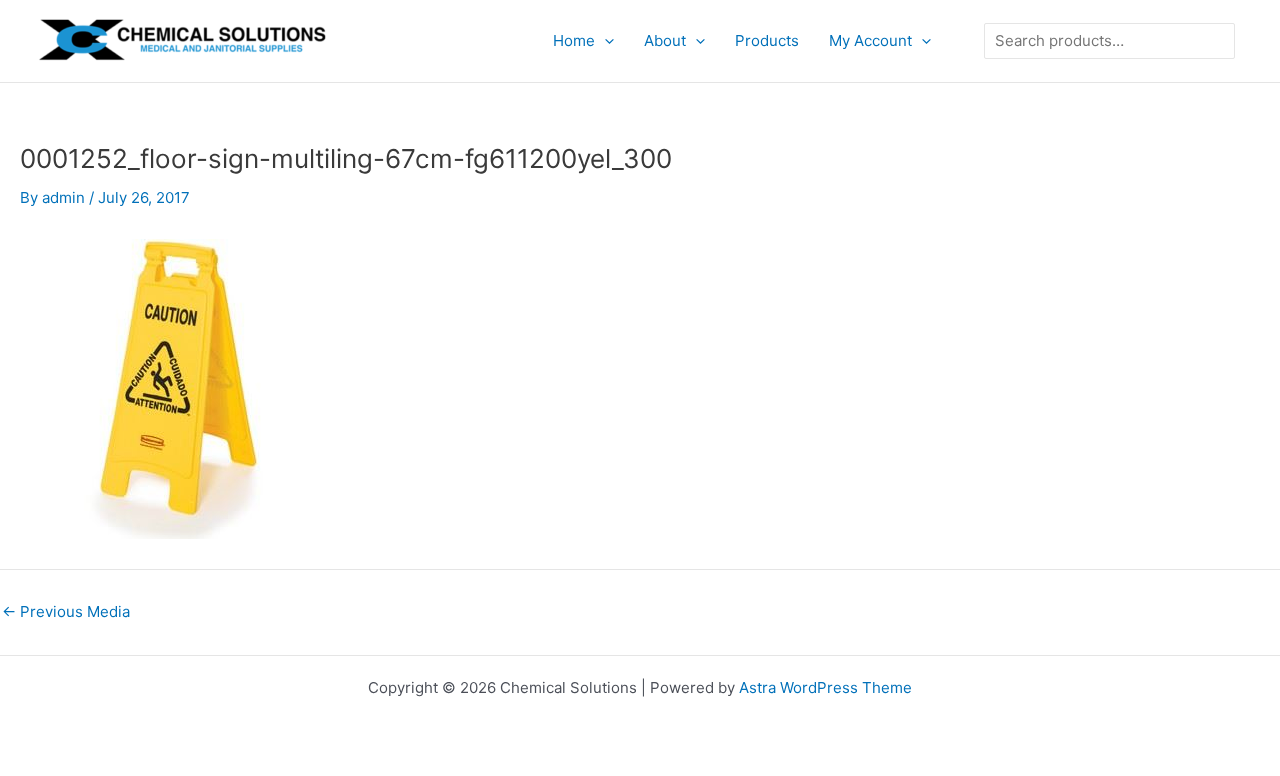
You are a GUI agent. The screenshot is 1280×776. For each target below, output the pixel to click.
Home (574, 40)
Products (767, 40)
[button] (604, 41)
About (665, 40)
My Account (870, 40)
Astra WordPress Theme (825, 687)
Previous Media (66, 611)
